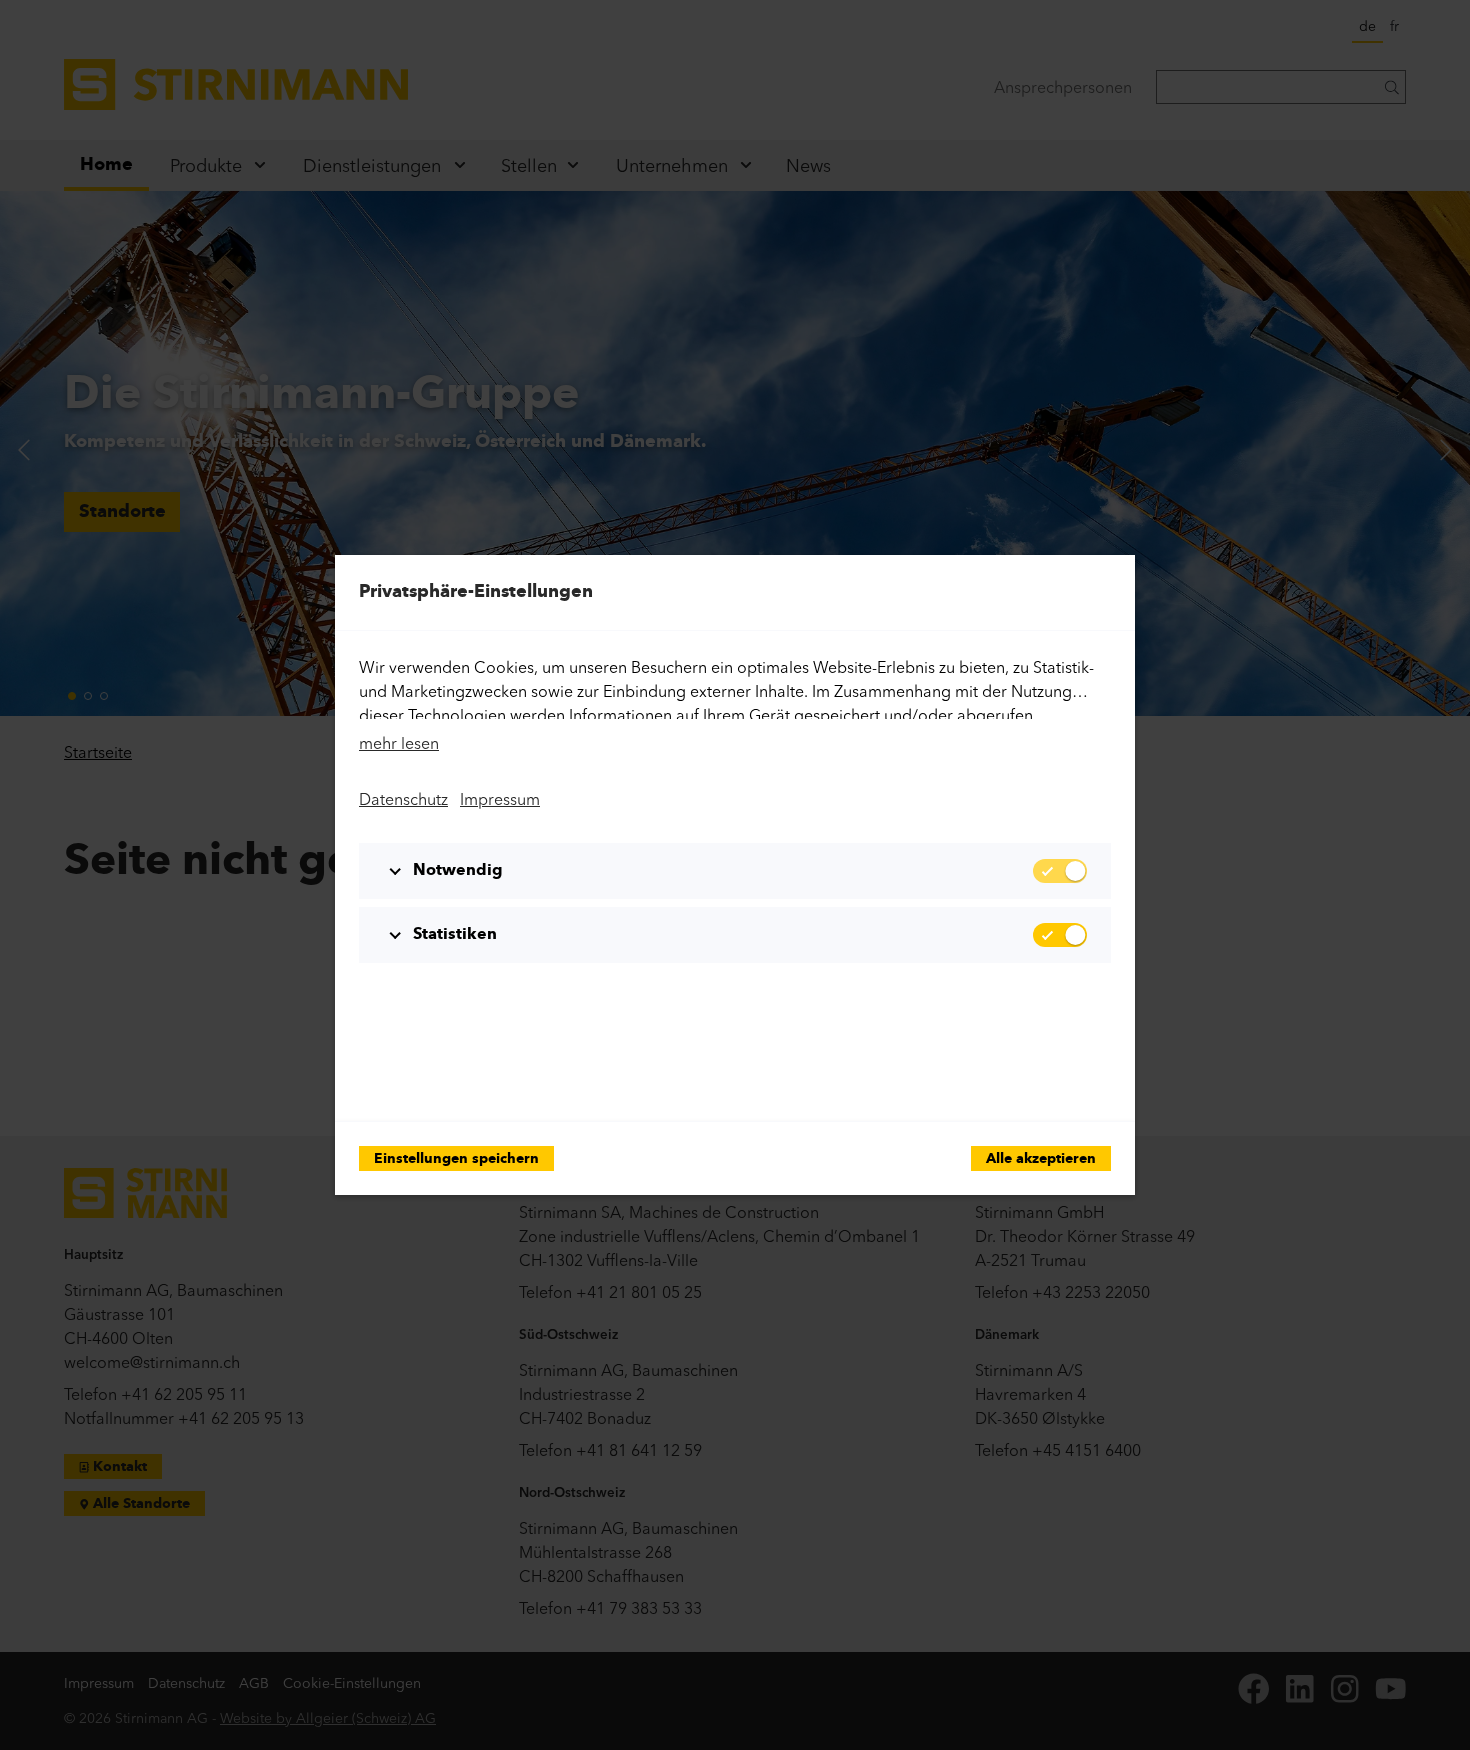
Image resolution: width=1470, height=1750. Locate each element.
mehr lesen (399, 743)
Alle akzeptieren (1041, 1159)
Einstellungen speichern (456, 1159)
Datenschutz (403, 799)
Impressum (500, 799)
